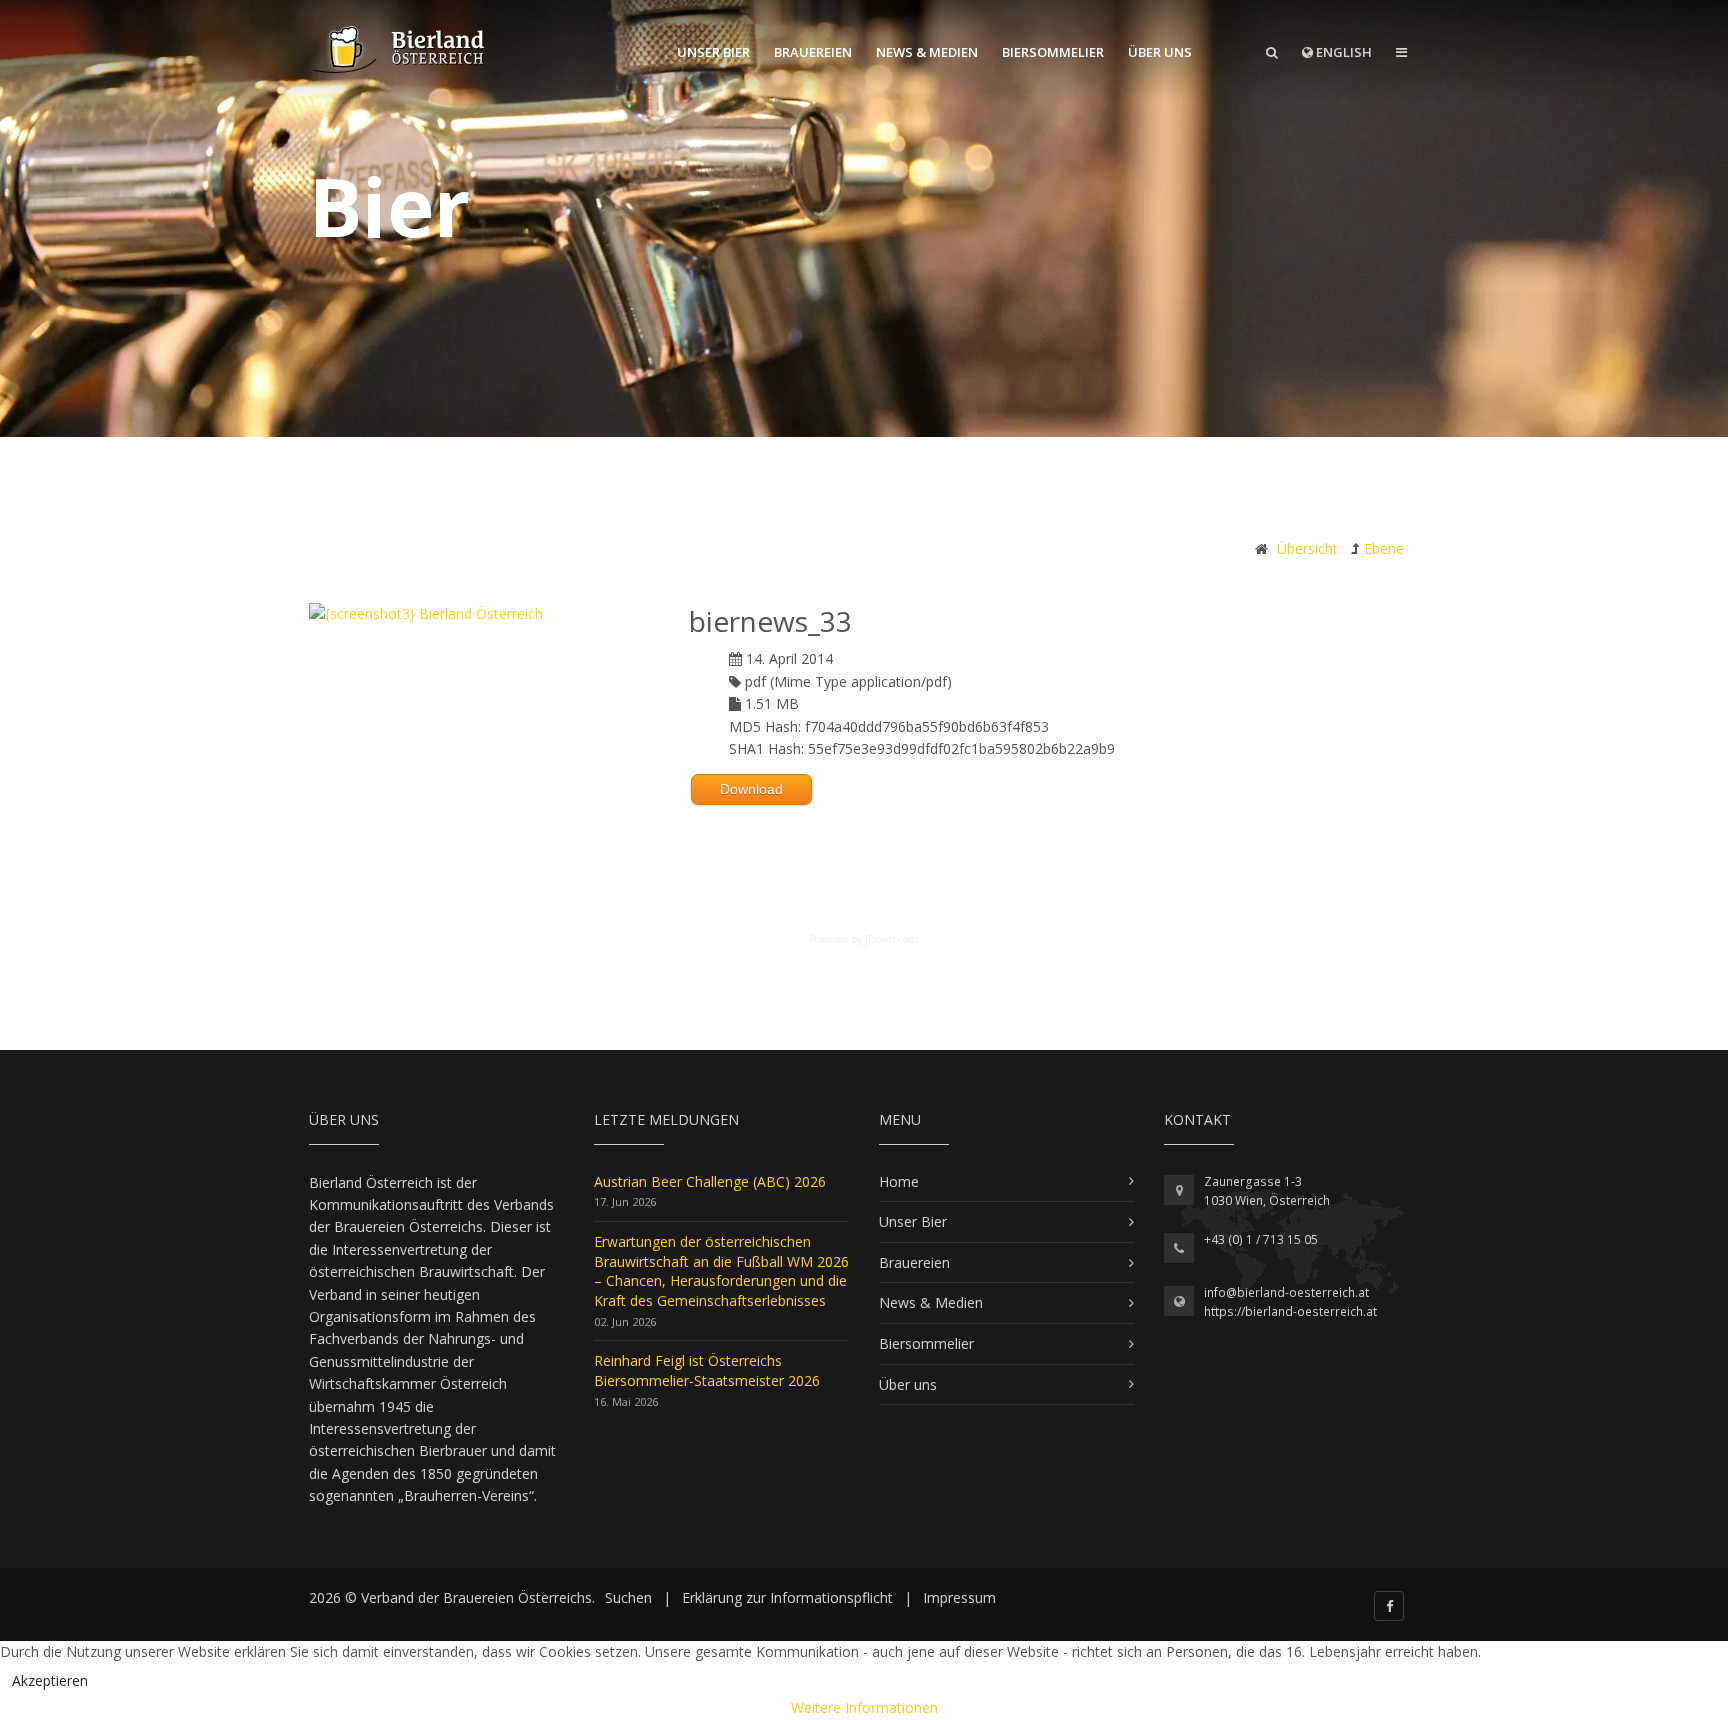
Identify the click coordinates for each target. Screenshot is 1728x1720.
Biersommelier (1053, 52)
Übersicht (1307, 548)
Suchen (628, 1597)
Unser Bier (713, 52)
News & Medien (927, 52)
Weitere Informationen (864, 1707)
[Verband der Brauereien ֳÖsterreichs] (400, 50)
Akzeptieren (50, 1680)
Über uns (1160, 52)
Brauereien (813, 52)
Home (899, 1181)
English (1342, 52)
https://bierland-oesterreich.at (1290, 1311)
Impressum (959, 1597)
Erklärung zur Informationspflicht (787, 1597)
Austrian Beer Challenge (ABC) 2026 (710, 1181)
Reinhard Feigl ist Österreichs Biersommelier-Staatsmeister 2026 (707, 1370)
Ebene (1384, 548)
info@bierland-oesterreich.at (1286, 1292)
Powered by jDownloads (864, 939)
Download (751, 789)
